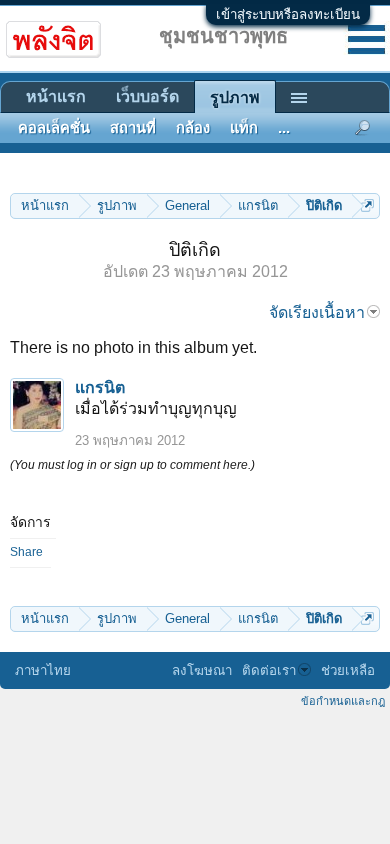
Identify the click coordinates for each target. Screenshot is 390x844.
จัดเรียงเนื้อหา (317, 312)
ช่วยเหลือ (348, 670)
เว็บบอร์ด (147, 96)
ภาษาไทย (43, 670)
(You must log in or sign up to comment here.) (132, 465)
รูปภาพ (235, 97)
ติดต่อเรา (269, 670)
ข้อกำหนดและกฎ (343, 701)
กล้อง (193, 128)
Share (26, 552)
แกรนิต (100, 387)
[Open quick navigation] (367, 205)
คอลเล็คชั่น (54, 128)
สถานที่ (133, 128)
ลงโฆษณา (202, 670)
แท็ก (244, 128)
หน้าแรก (56, 96)
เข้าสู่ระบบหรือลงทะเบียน (288, 14)
